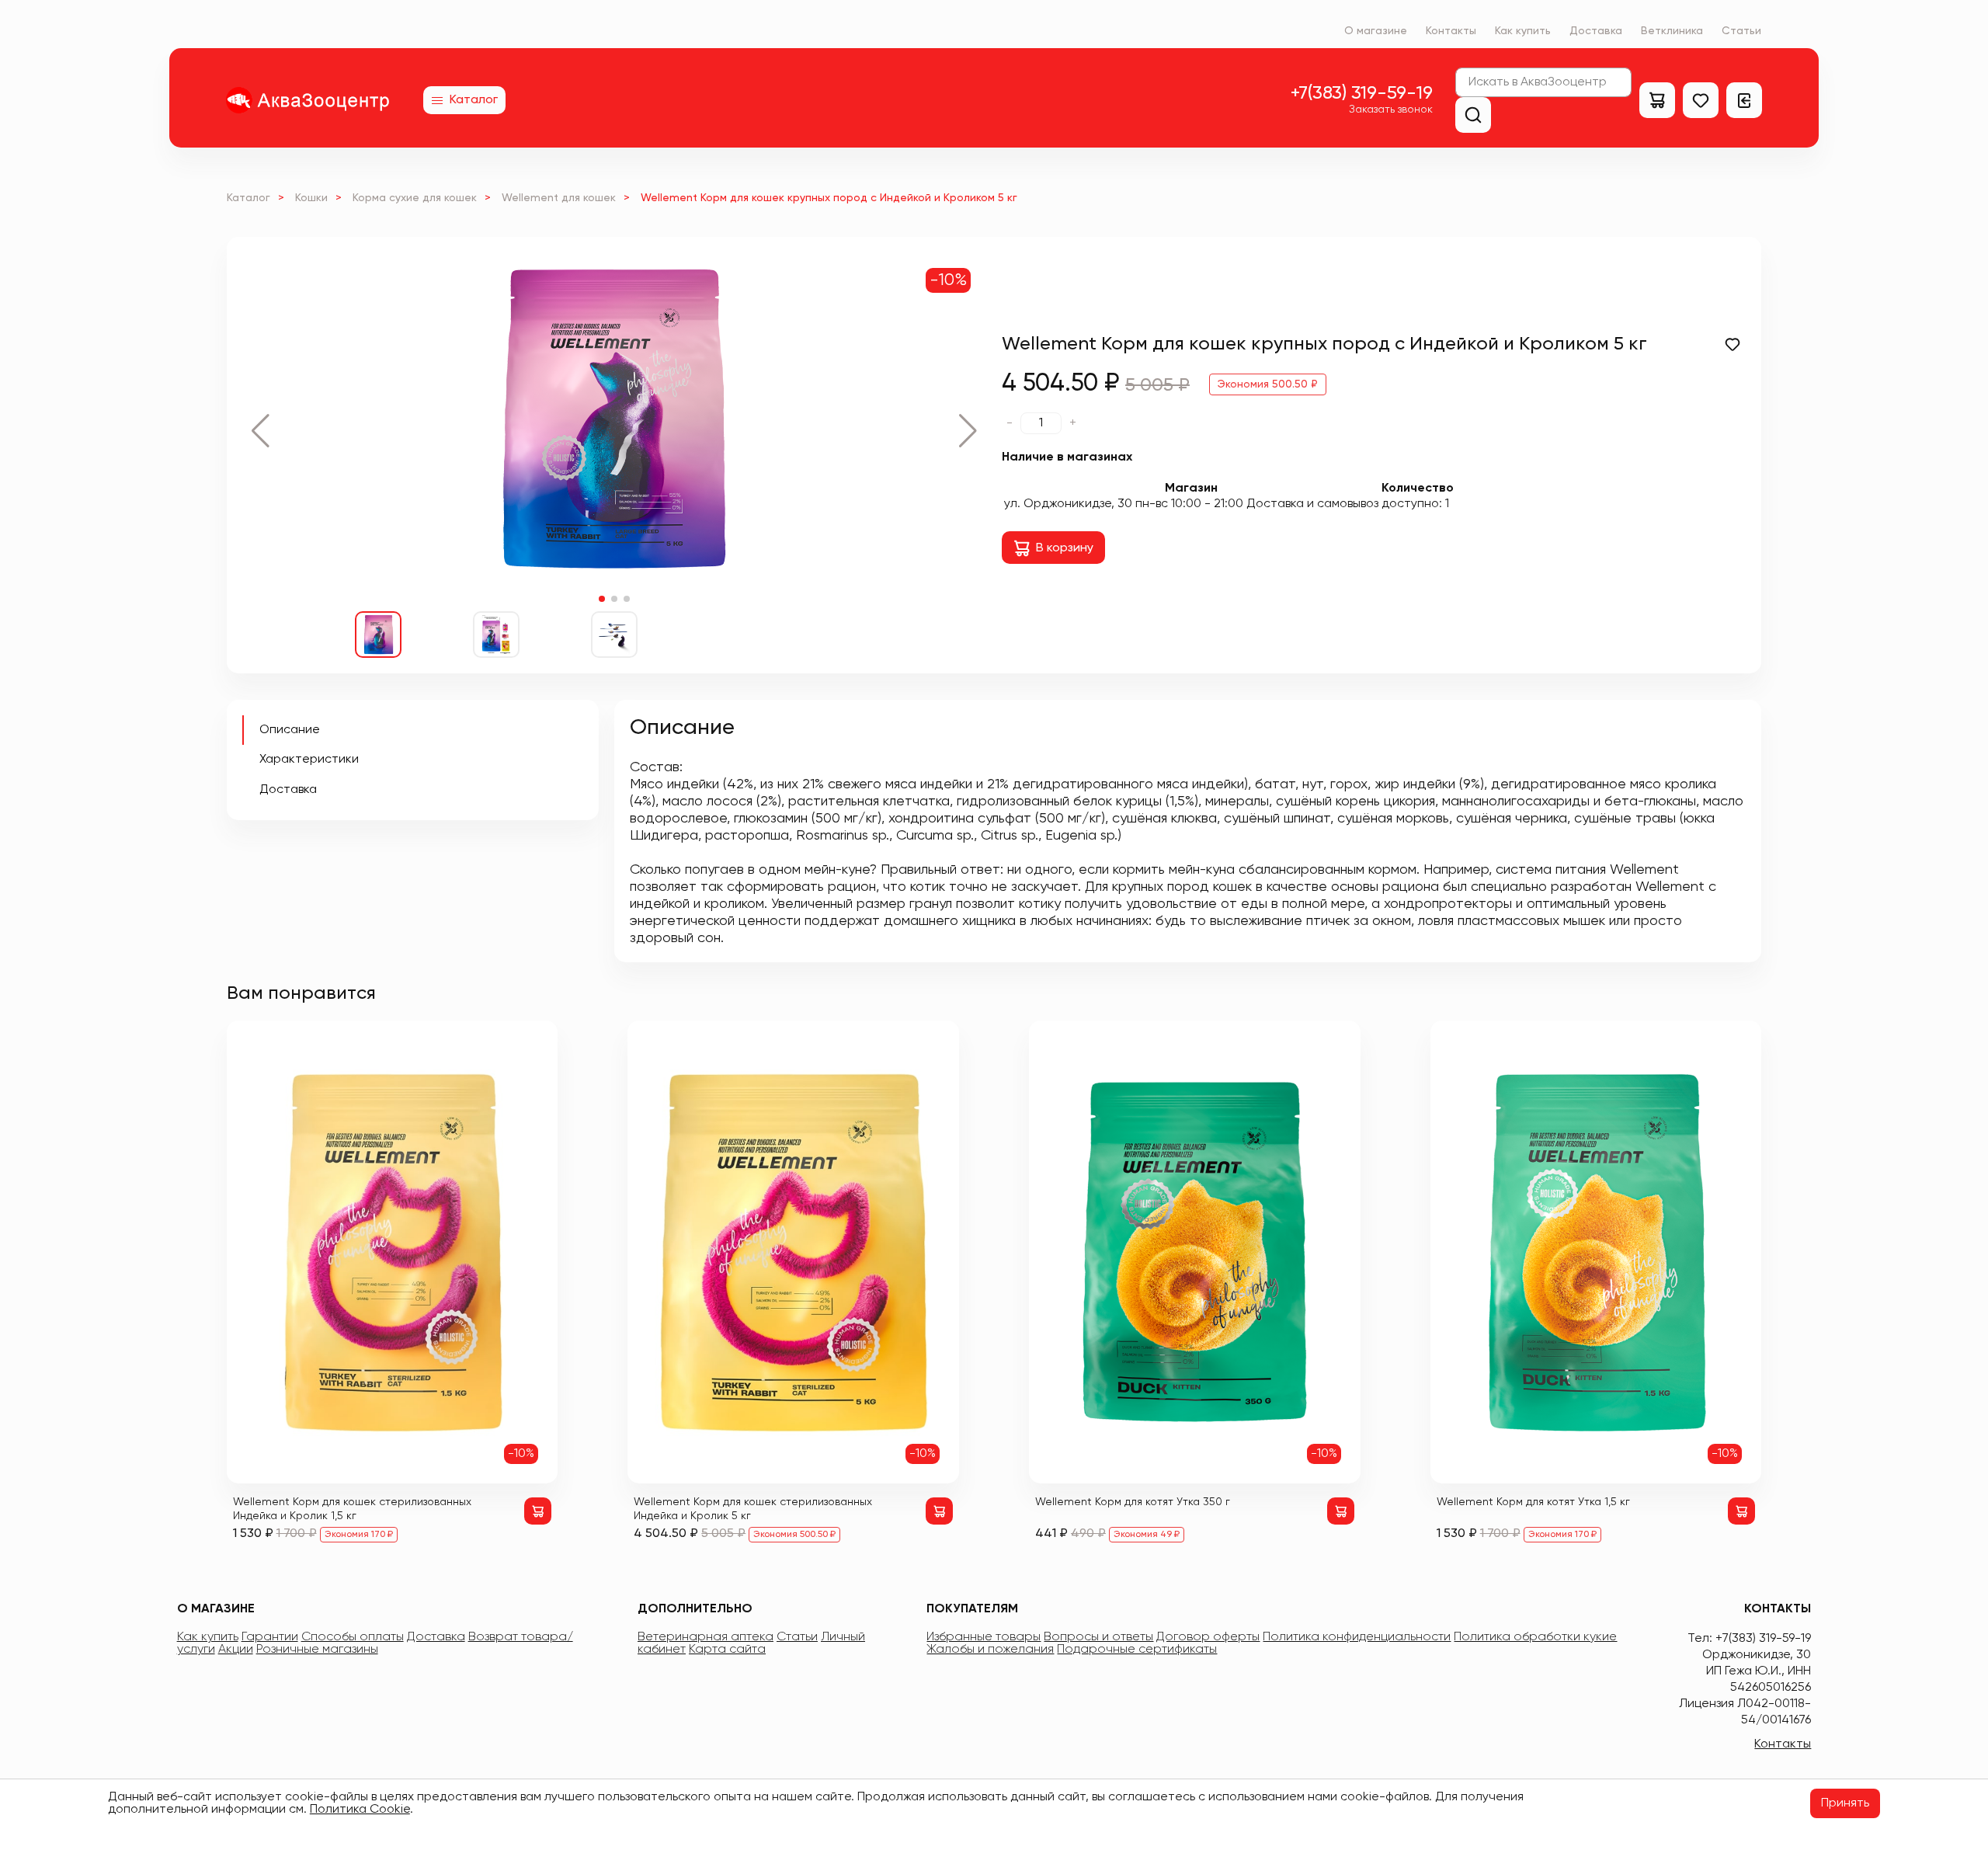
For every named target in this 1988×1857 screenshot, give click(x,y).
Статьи (1741, 31)
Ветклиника (1672, 31)
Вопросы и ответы (1098, 1637)
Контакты (1451, 31)
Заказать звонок (1391, 110)
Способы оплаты (353, 1637)
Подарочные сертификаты (1137, 1650)
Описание (290, 730)
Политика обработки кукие (1535, 1637)
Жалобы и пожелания (990, 1650)
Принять (1845, 1803)
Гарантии (270, 1637)
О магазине (1376, 31)
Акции (236, 1650)
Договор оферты (1208, 1637)
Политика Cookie (360, 1810)
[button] (261, 431)
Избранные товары (984, 1637)
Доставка (1596, 31)
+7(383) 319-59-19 (1362, 93)
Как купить (1523, 31)
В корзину (1065, 548)
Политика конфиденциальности (1357, 1637)
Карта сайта (727, 1650)
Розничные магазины (317, 1650)
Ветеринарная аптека (706, 1637)
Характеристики (309, 760)
